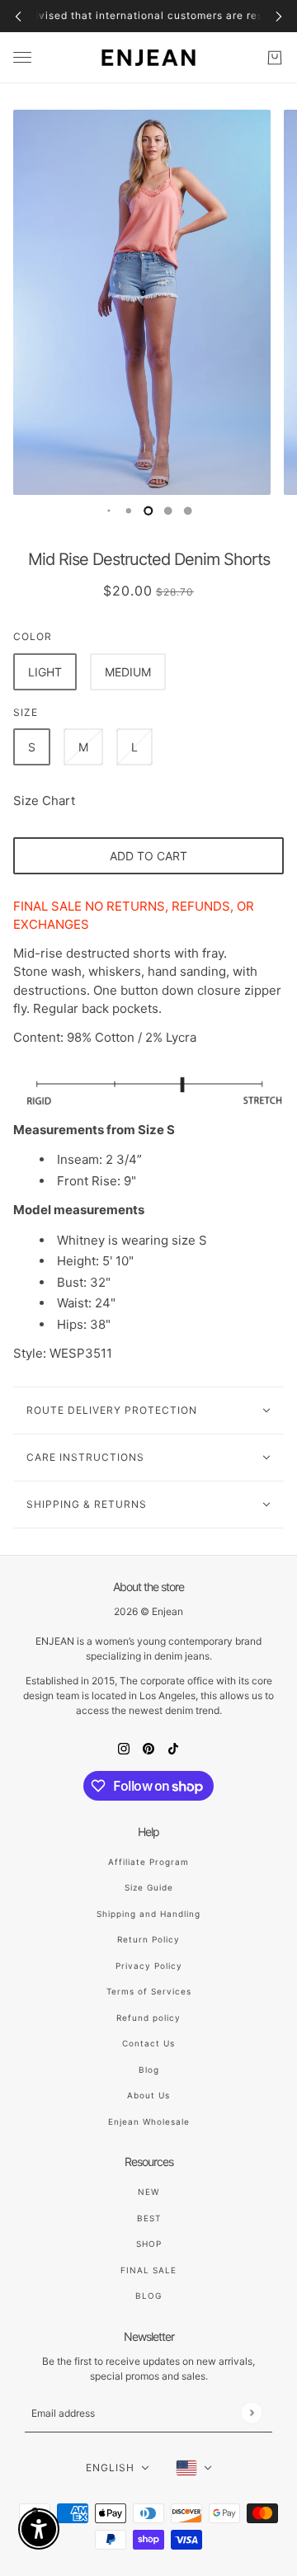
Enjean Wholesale (149, 2122)
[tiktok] (173, 1748)
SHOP (149, 2244)
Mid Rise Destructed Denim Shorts (149, 559)
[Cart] (275, 58)
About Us (148, 2095)
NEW (148, 2192)
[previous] (18, 16)
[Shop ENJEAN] (148, 58)
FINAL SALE (148, 2270)
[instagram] (124, 1748)
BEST (149, 2218)
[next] (279, 16)
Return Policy (148, 1939)
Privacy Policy (149, 1966)
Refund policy (148, 2018)
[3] (148, 511)
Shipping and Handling (148, 1914)
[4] (168, 511)
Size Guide (149, 1887)
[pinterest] (148, 1748)
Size (26, 712)
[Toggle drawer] (22, 57)
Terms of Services (149, 1991)
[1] (109, 511)
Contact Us (148, 2043)
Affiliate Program (148, 1862)
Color (33, 636)
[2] (129, 511)
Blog (149, 2070)
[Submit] (251, 2413)
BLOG (148, 2296)
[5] (188, 511)
